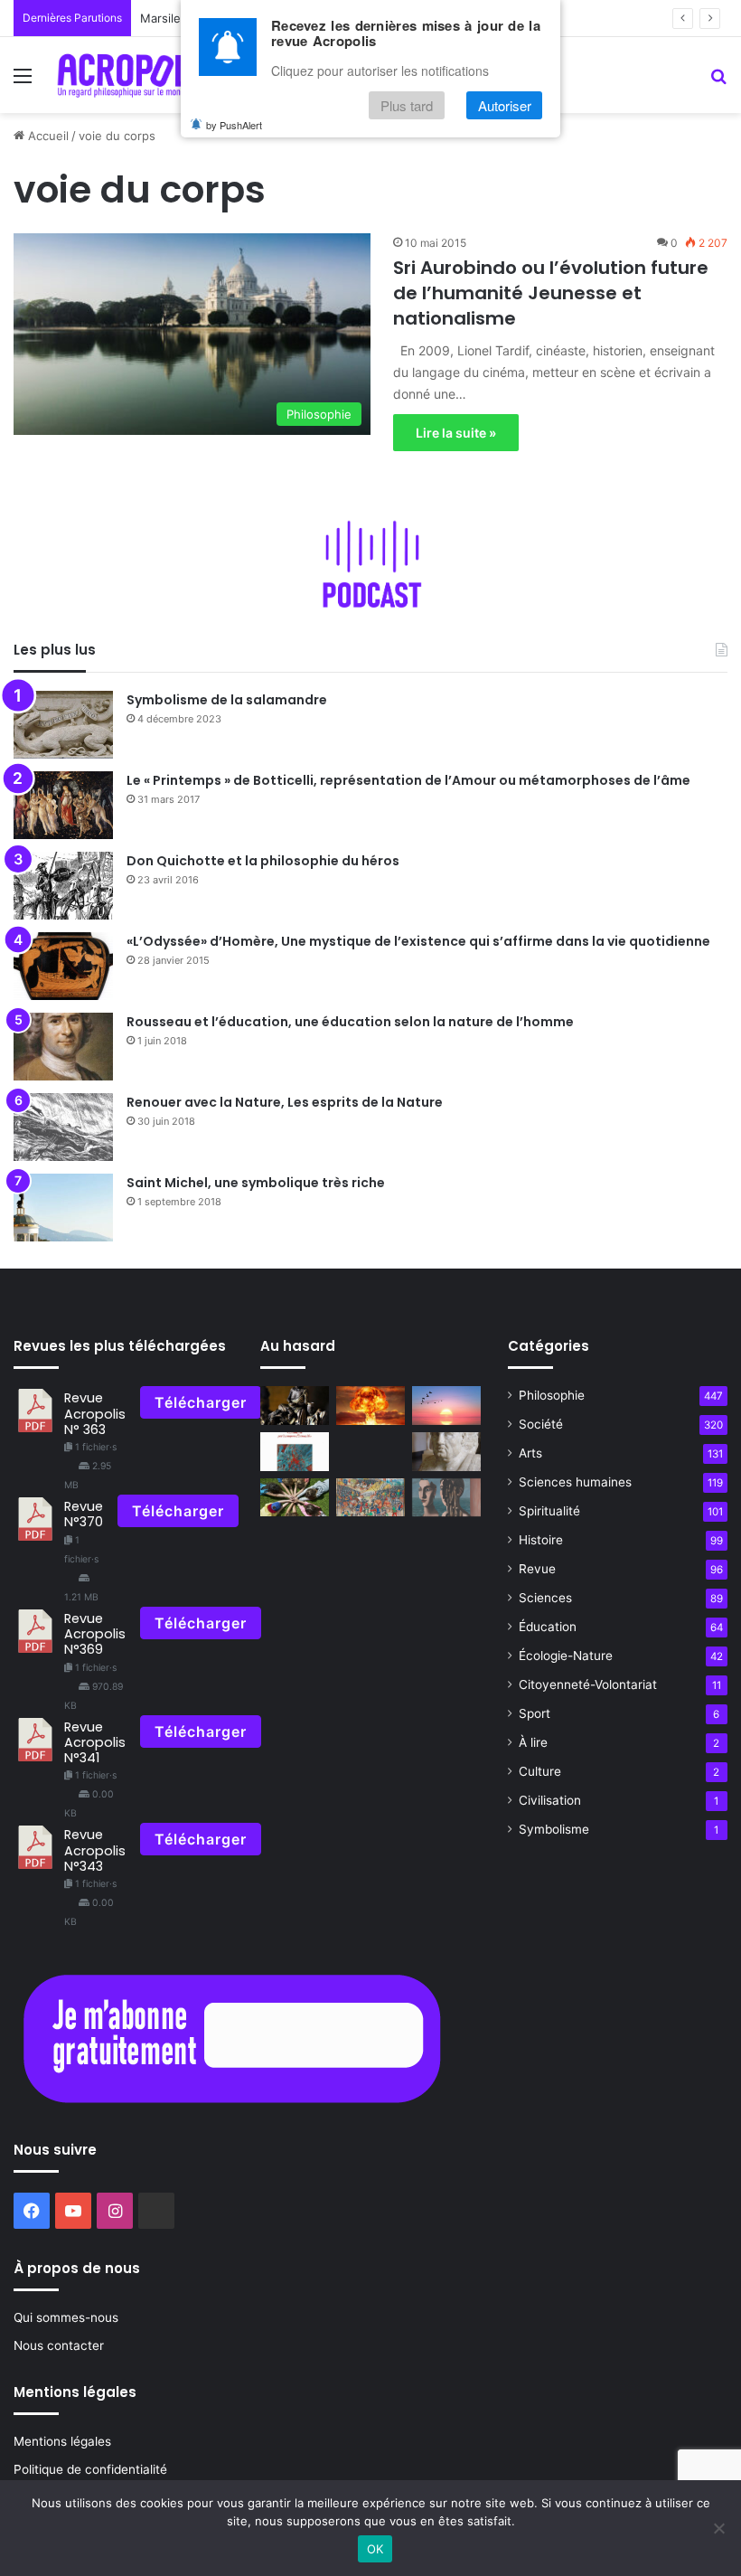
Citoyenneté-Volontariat (588, 1684)
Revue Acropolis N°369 (95, 1634)
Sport (535, 1713)
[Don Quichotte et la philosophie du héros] (63, 886)
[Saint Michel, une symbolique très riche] (63, 1208)
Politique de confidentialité (90, 2469)
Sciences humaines (575, 1482)
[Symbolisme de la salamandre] (63, 725)
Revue (537, 1569)
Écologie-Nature (566, 1656)
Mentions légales (62, 2441)
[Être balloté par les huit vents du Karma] (295, 1406)
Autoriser (505, 105)
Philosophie (552, 1395)
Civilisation (550, 1800)
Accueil (47, 136)
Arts (530, 1453)
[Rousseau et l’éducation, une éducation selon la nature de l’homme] (63, 1047)
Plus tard (407, 105)
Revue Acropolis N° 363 (95, 1414)
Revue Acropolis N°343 (95, 1850)
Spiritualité (549, 1511)
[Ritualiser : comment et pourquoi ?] (295, 1498)
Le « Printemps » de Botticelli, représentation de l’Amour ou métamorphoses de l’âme (408, 780)
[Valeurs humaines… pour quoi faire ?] (370, 1406)
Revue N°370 (84, 1514)
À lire (533, 1742)
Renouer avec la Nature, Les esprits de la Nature (285, 1102)
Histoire (541, 1540)
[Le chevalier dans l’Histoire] (370, 1498)
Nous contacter (59, 2345)
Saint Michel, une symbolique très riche (256, 1183)
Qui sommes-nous (66, 2317)
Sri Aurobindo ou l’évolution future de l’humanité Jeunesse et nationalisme (551, 293)
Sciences (545, 1598)
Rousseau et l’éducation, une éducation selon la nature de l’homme (350, 1022)
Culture (540, 1771)
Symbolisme (554, 1829)
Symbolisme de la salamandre (227, 700)
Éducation (548, 1627)
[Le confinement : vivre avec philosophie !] (446, 1406)
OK (375, 2549)
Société (541, 1424)
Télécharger (201, 1402)
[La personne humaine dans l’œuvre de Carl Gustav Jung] (446, 1498)
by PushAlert (234, 125)
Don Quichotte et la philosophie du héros (263, 861)
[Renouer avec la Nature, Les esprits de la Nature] (63, 1127)
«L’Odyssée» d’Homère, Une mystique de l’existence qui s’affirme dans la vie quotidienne (418, 941)
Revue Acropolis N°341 (95, 1743)
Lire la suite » (456, 433)
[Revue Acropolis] (136, 75)
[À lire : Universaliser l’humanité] (295, 1452)
